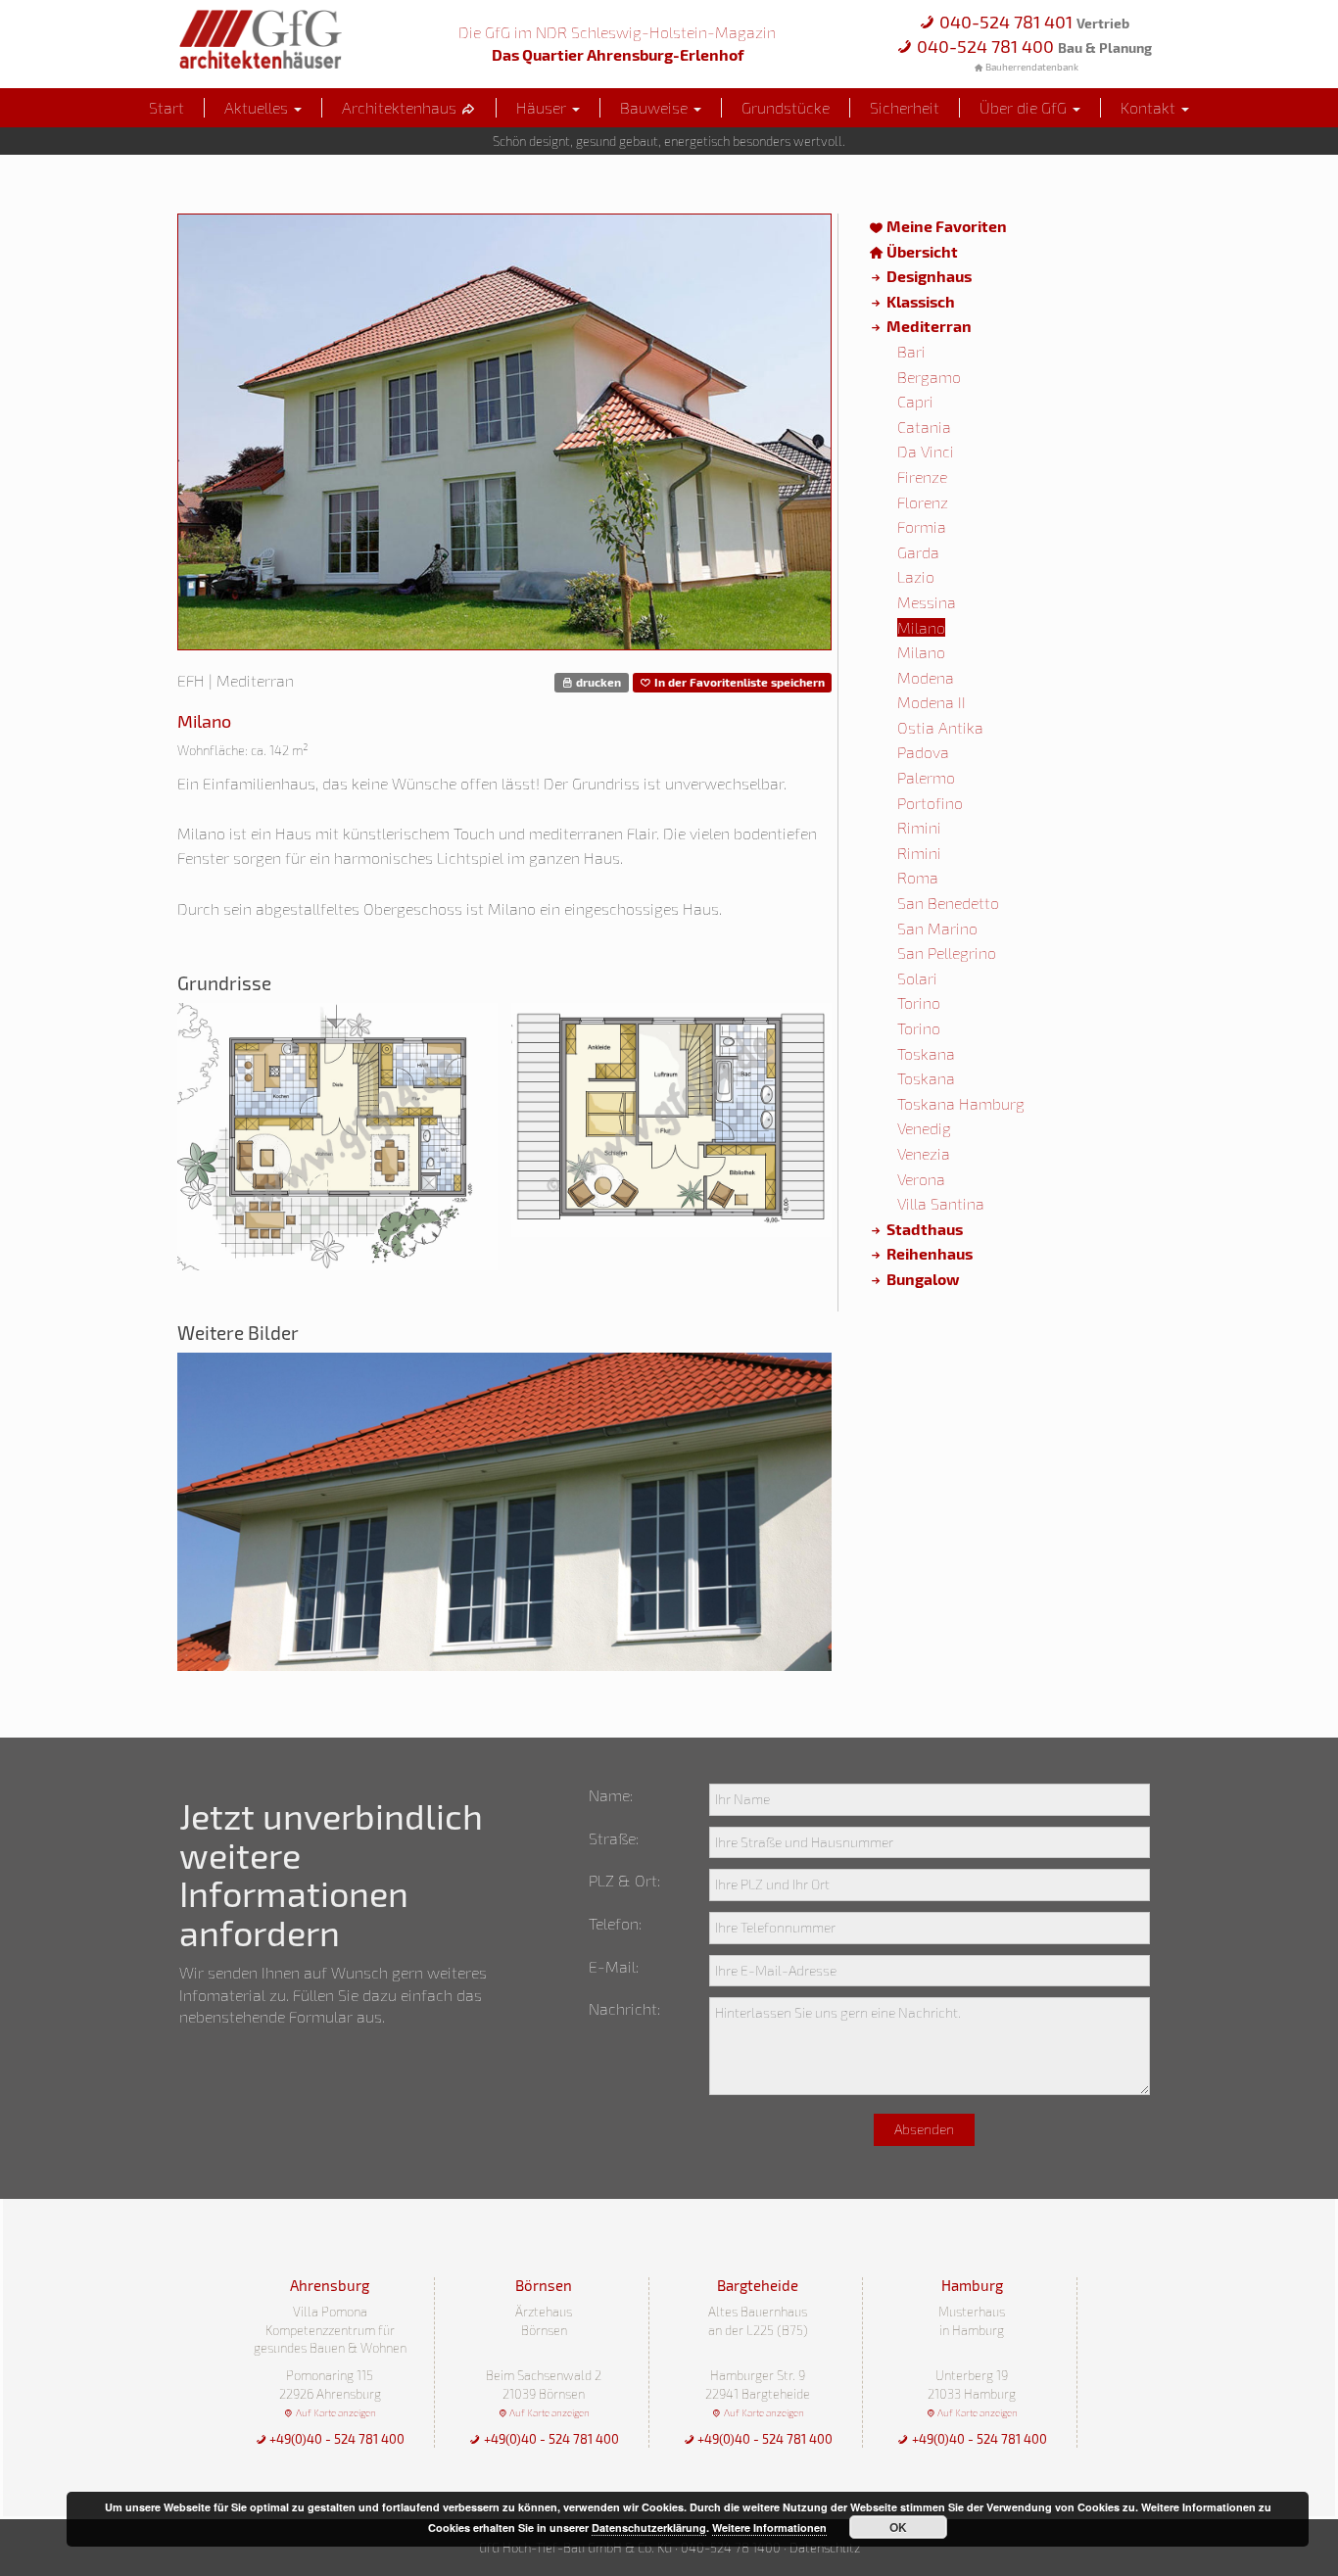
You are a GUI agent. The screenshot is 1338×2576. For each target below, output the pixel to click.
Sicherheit (905, 107)
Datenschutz (825, 2548)
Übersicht (921, 251)
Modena (926, 677)
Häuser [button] (543, 107)
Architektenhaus (401, 107)
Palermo (926, 777)
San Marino (937, 928)
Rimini (919, 827)
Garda (918, 552)
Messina (927, 602)
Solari (917, 978)
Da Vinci (926, 451)
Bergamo (929, 377)
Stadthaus (923, 1229)
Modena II (932, 702)
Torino (919, 1002)
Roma (918, 877)
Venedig (924, 1128)
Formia (922, 526)
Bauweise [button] (656, 107)
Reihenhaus (928, 1253)
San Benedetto (948, 903)
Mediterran (928, 326)
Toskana (926, 1053)
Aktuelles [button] (258, 107)
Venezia (924, 1153)
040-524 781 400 (1032, 46)
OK (898, 2527)
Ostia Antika (940, 727)
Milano (921, 627)
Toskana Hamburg (961, 1103)
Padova (923, 752)
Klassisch (919, 301)
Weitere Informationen (769, 2528)
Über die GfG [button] (1025, 107)
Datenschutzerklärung (649, 2528)
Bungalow (922, 1279)
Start (167, 107)
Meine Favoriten (945, 226)
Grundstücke (786, 107)
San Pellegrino (947, 953)
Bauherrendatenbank (1031, 67)
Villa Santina (941, 1203)
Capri (915, 401)
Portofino (930, 803)
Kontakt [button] (1150, 107)
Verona (921, 1179)
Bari (911, 351)
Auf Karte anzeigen (334, 2412)
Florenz (923, 502)
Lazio (916, 576)
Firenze (922, 477)
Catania (924, 427)
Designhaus (928, 276)
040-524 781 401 (1032, 22)
